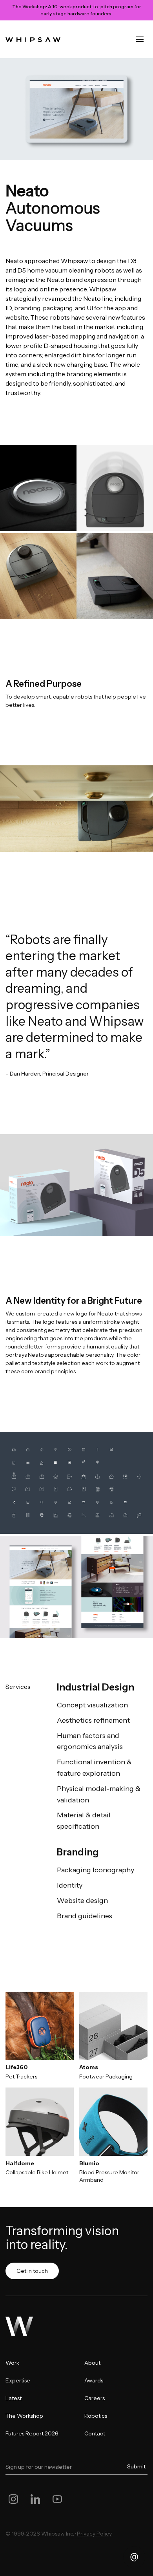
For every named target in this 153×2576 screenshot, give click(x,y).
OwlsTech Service (79, 2538)
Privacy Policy (94, 2534)
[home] (33, 39)
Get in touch (32, 2271)
